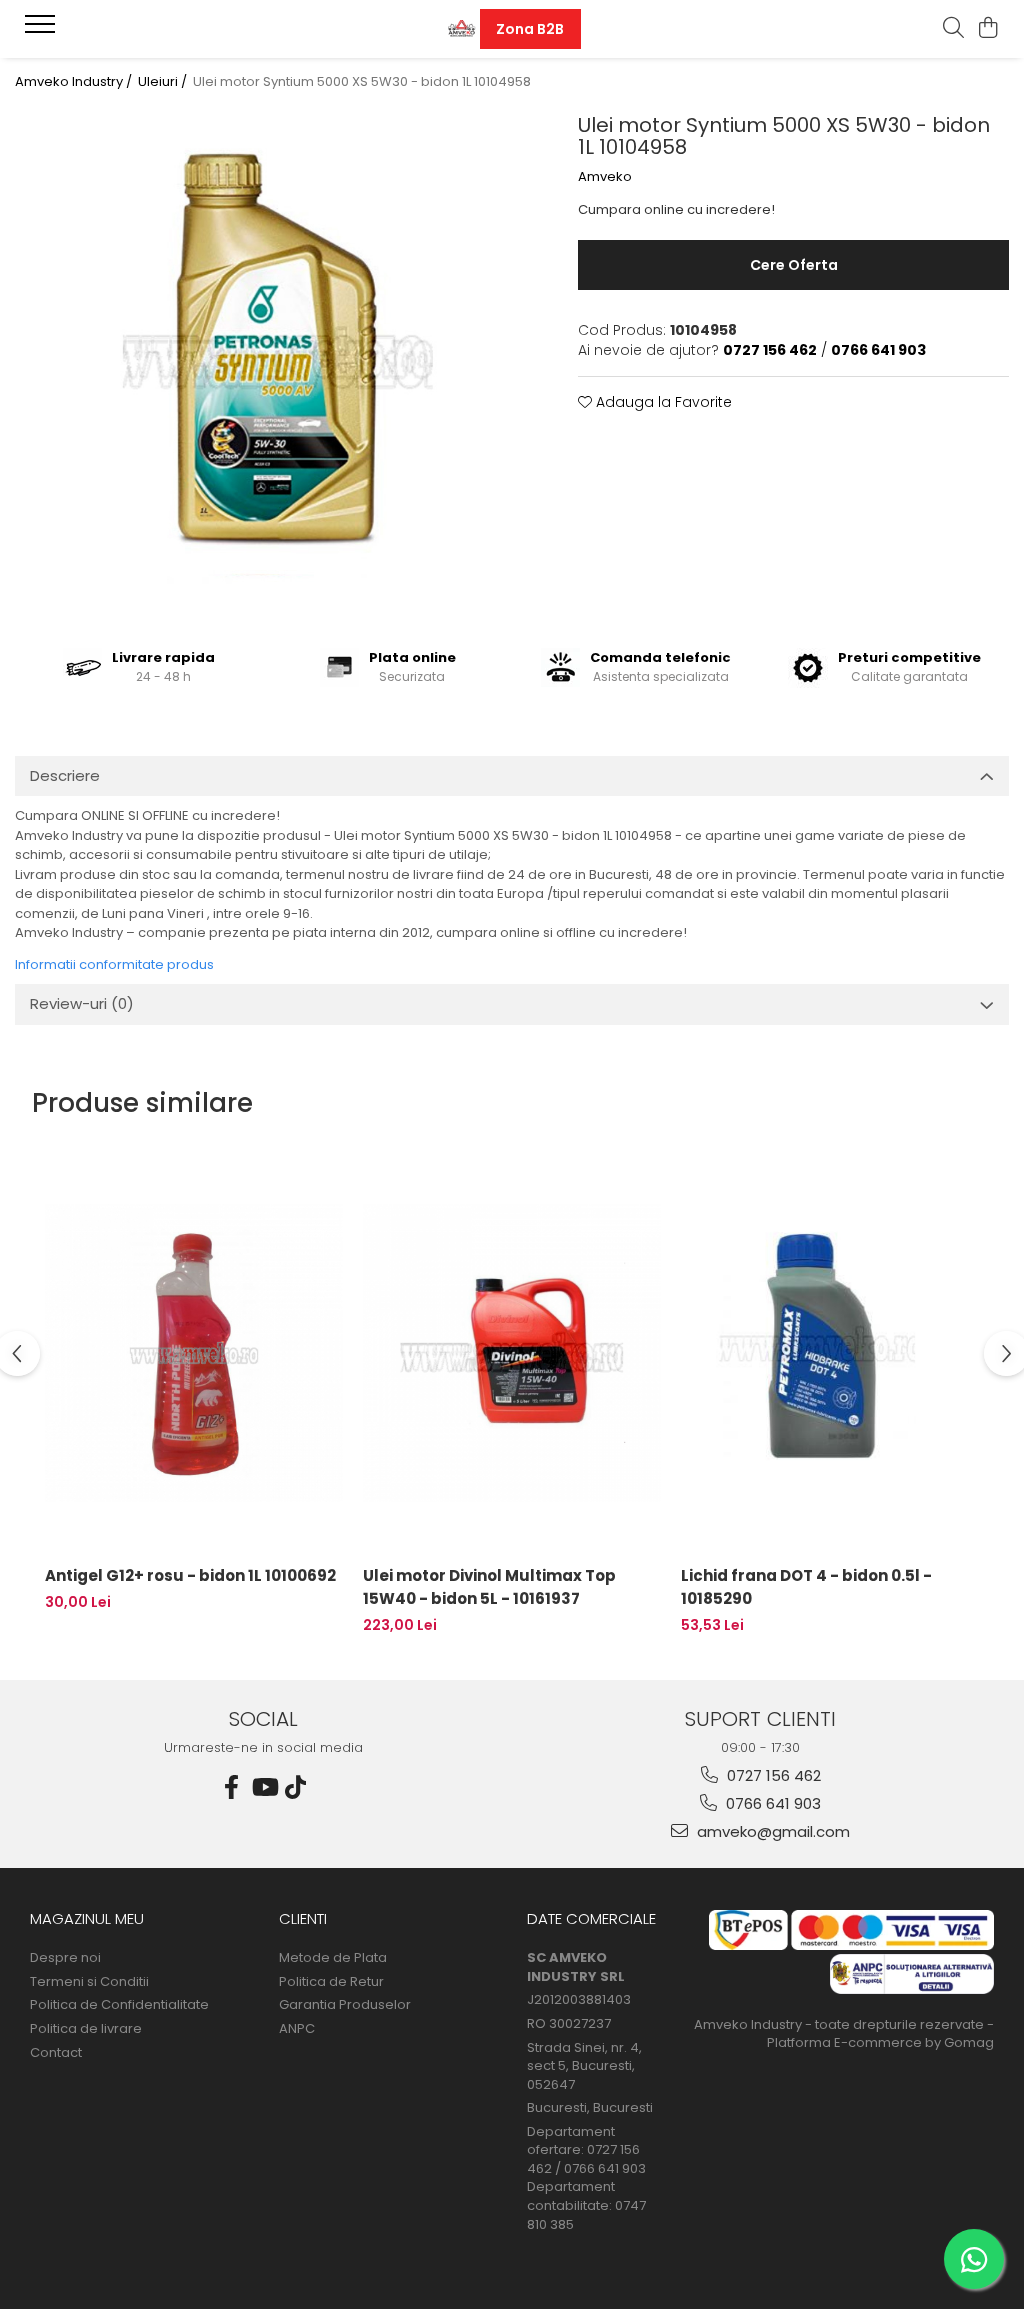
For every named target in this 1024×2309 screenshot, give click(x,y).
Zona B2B (530, 29)
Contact (56, 2053)
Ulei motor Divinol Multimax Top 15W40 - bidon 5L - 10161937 (489, 1587)
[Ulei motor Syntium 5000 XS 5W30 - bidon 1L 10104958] (271, 363)
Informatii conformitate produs (114, 964)
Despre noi (65, 1958)
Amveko (605, 177)
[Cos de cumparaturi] (988, 29)
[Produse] (42, 30)
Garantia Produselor (345, 2005)
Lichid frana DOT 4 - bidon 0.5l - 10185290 (806, 1587)
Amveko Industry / (75, 82)
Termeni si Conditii (89, 1982)
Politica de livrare (86, 2029)
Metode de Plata (333, 1958)
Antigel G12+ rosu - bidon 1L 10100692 (190, 1575)
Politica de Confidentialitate (119, 2005)
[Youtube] (264, 1787)
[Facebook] (232, 1787)
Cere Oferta (794, 265)
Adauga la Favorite (662, 402)
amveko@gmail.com (771, 1831)
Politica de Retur (331, 1982)
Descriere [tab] (65, 775)
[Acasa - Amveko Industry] (461, 29)
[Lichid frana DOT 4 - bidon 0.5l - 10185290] (830, 1353)
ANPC (297, 2029)
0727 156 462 (772, 1775)
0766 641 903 (771, 1803)
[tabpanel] (271, 363)
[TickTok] (296, 1787)
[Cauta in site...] (953, 29)
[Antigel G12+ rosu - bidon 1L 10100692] (194, 1353)
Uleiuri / (164, 82)
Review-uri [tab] (82, 1003)
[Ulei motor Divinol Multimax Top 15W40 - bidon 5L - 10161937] (512, 1353)
